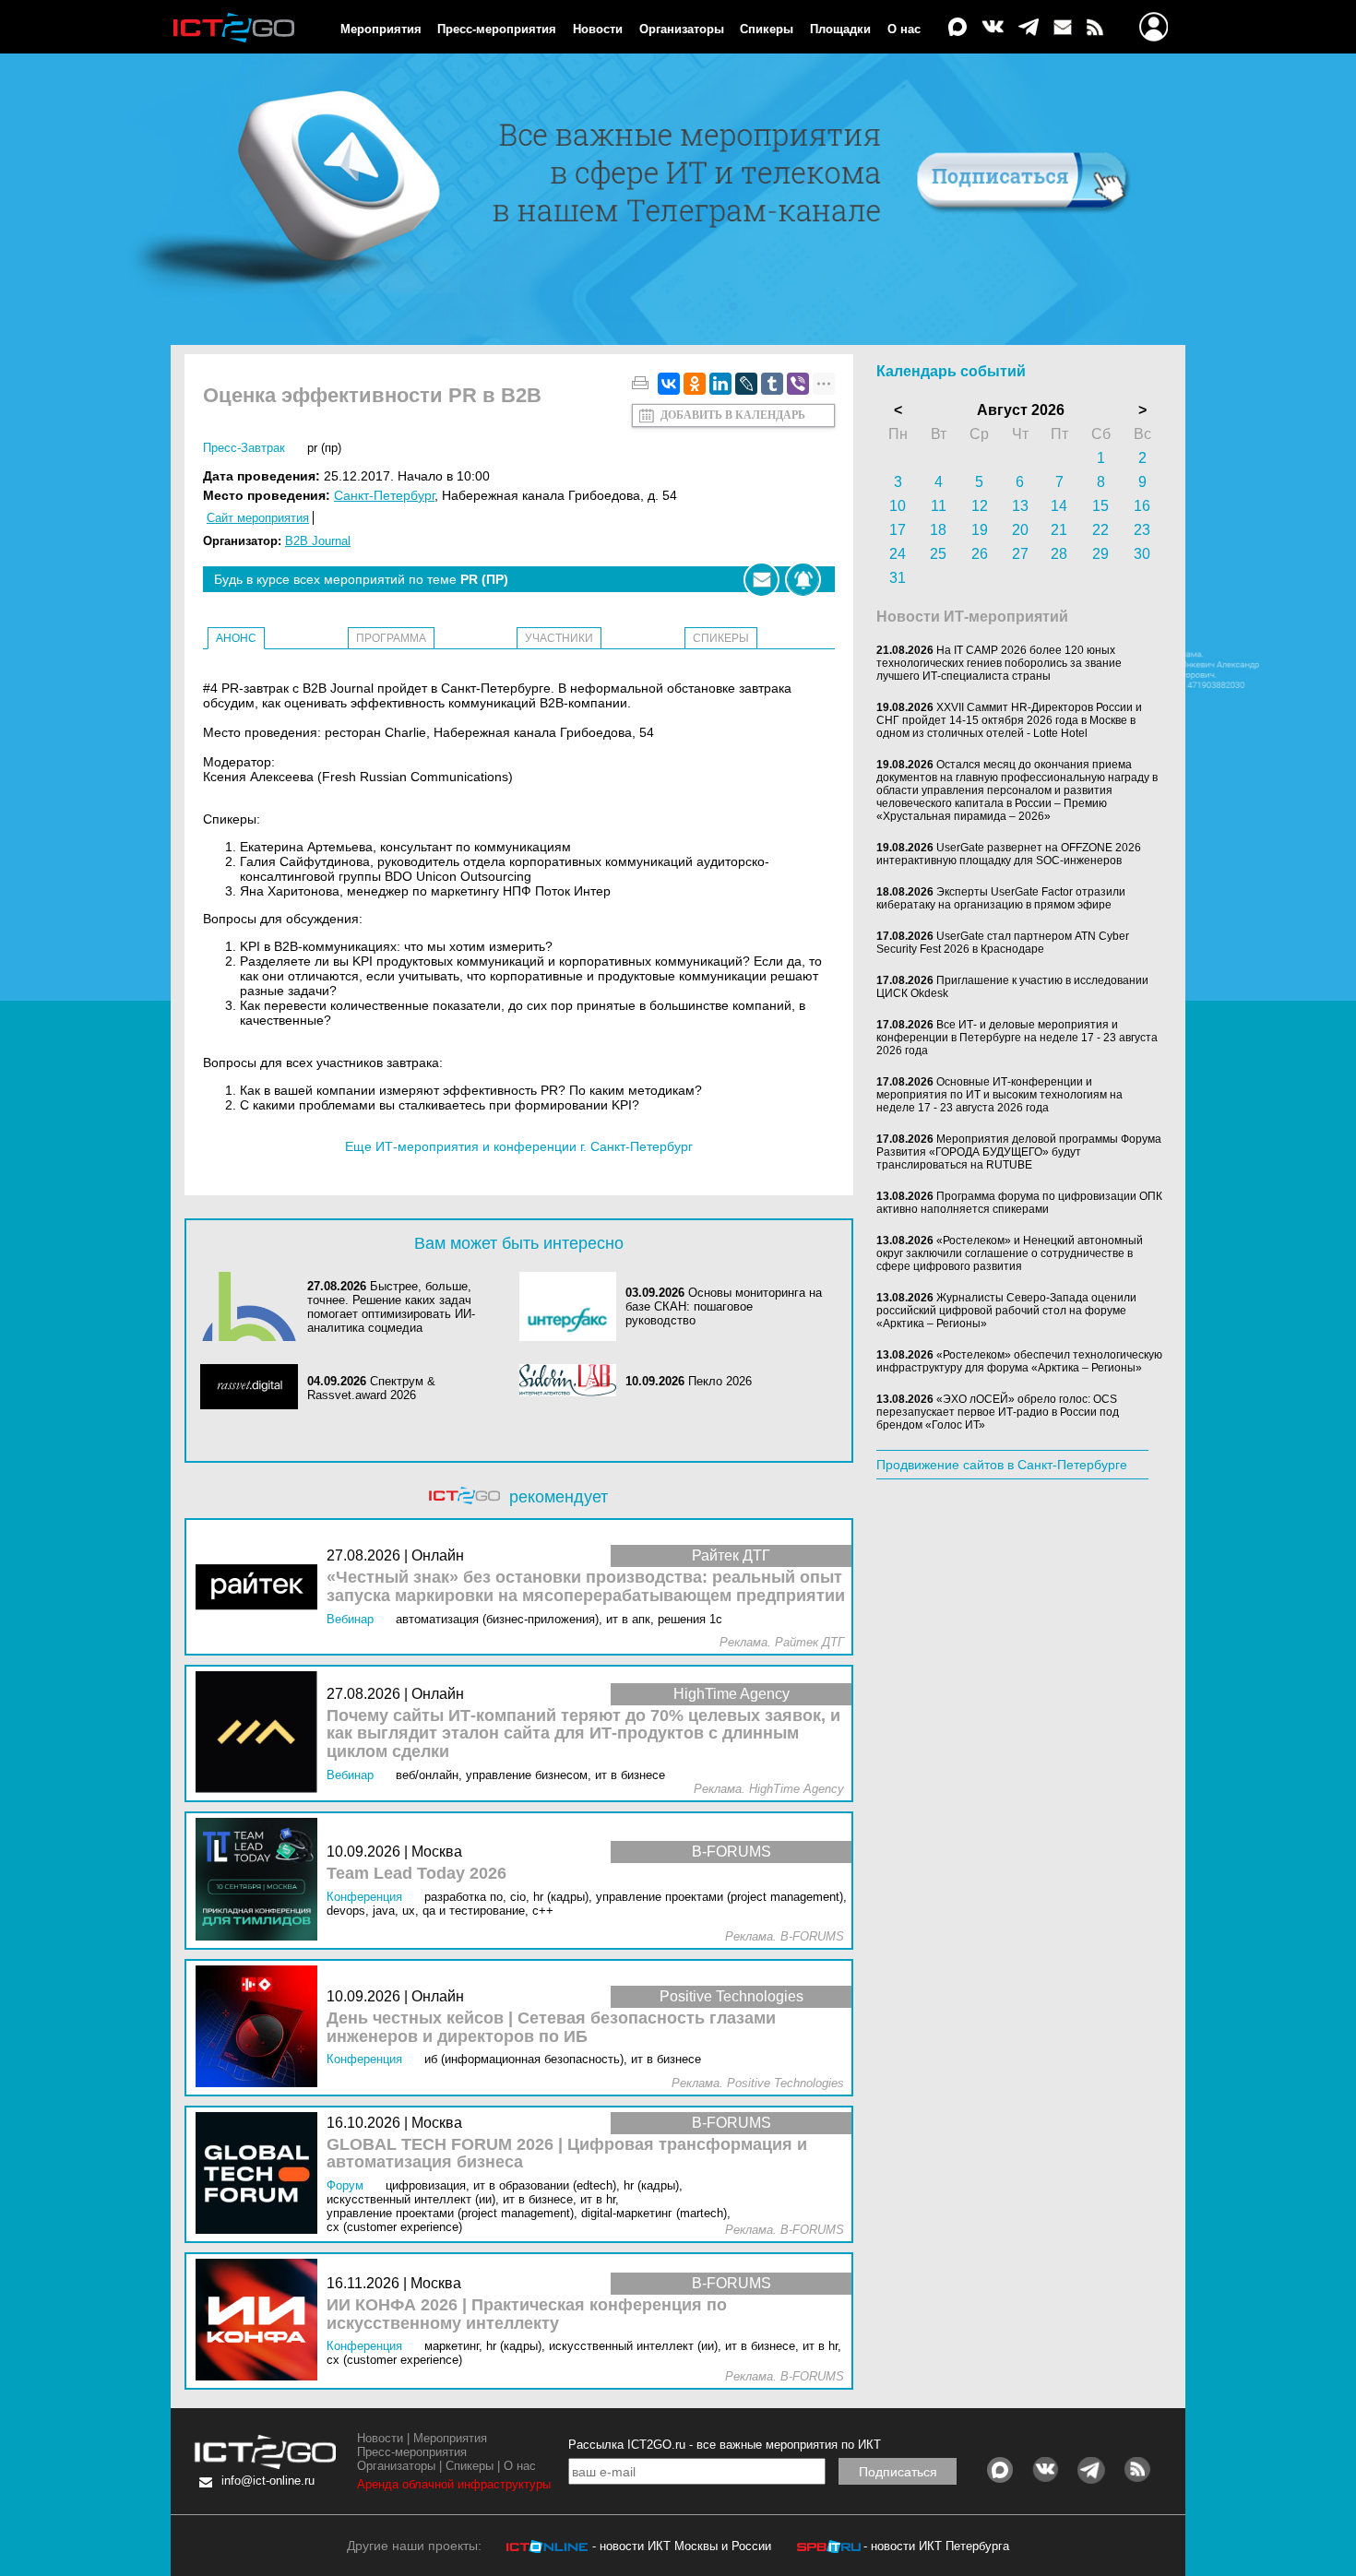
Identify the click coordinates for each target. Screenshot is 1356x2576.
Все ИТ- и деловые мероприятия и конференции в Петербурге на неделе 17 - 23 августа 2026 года (1017, 1038)
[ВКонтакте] (669, 384)
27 (1020, 554)
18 (938, 530)
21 (1059, 530)
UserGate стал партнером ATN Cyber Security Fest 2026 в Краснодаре (1003, 943)
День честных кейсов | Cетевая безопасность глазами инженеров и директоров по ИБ (551, 2028)
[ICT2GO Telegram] (1029, 28)
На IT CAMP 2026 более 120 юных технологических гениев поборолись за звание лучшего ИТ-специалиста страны (999, 663)
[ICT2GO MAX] (958, 28)
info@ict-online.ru (268, 2481)
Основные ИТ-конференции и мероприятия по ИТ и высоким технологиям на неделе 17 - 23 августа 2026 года (999, 1095)
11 (939, 506)
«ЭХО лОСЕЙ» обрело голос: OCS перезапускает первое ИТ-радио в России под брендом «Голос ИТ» (998, 1412)
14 (1059, 506)
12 (980, 506)
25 (938, 554)
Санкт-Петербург (384, 495)
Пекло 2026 (720, 1381)
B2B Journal (318, 541)
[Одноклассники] (695, 384)
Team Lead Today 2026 (416, 1874)
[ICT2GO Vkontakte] (993, 28)
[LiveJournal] (746, 384)
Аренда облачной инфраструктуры (454, 2484)
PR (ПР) (324, 448)
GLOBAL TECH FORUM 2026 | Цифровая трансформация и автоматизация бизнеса (567, 2154)
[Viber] (798, 384)
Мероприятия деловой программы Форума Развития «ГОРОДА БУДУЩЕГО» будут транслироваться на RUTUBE (1019, 1152)
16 (1142, 506)
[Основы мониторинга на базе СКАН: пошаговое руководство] (573, 1306)
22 (1100, 530)
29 (1100, 554)
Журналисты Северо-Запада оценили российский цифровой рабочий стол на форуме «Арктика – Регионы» (1006, 1311)
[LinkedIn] (720, 384)
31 (898, 578)
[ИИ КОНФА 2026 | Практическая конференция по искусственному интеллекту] (261, 2321)
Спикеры (767, 29)
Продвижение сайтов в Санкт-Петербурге (1002, 1465)
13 (1020, 506)
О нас (904, 29)
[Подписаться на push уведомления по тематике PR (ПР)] (803, 580)
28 (1059, 554)
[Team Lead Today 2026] (261, 1880)
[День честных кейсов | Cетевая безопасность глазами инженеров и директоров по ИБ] (261, 2028)
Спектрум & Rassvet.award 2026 (371, 1388)
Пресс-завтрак (244, 448)
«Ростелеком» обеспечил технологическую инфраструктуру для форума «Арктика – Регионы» (1019, 1361)
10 (898, 506)
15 (1100, 506)
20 (1020, 530)
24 (898, 554)
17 (898, 530)
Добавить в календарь (733, 415)
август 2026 (1021, 410)
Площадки (840, 29)
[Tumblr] (772, 384)
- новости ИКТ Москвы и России (682, 2546)
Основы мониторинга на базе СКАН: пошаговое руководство (724, 1306)
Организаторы (682, 29)
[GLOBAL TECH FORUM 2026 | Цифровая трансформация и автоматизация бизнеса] (261, 2174)
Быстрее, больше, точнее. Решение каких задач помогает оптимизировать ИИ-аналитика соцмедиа (391, 1307)
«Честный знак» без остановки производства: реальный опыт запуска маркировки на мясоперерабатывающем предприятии (586, 1587)
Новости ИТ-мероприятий (972, 617)
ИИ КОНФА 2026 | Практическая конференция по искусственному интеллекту (527, 2315)
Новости (598, 29)
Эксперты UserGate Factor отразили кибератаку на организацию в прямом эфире (1001, 898)
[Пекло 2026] (573, 1382)
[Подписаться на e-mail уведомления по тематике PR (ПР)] (761, 580)
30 (1142, 554)
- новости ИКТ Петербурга (936, 2546)
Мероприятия (381, 29)
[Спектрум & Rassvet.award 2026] (254, 1388)
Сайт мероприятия (258, 518)
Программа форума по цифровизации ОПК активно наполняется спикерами (1019, 1203)
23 (1142, 530)
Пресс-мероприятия (497, 29)
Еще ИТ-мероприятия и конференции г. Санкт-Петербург (519, 1146)
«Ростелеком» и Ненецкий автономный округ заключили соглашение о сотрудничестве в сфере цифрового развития (1010, 1253)
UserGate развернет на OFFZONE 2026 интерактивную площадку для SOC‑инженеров (1009, 854)
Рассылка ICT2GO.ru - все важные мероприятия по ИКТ (725, 2445)
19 (980, 530)
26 (980, 554)
